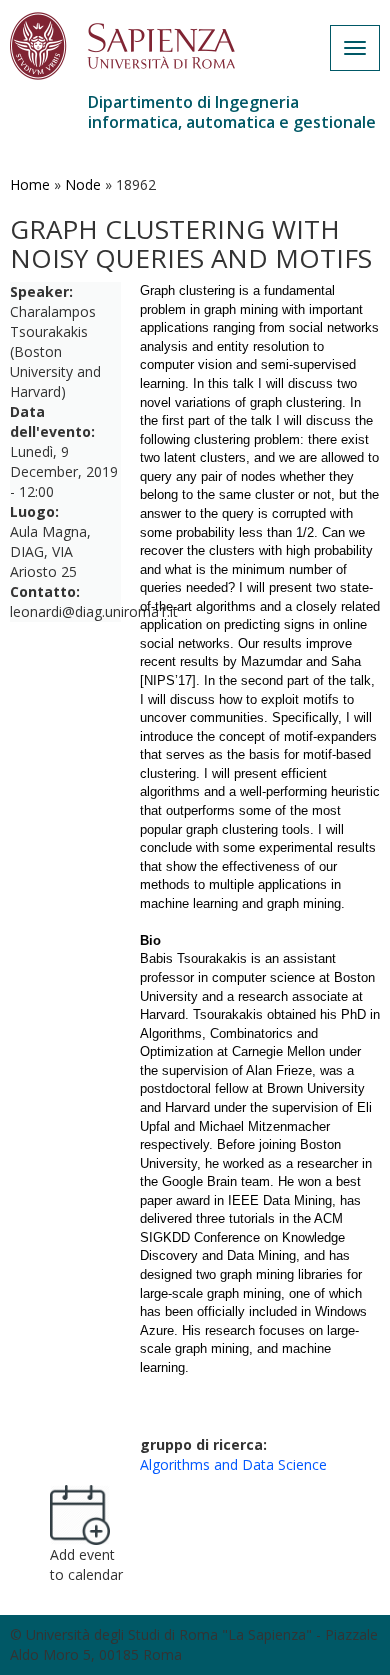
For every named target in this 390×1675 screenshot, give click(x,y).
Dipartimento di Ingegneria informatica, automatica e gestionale (232, 112)
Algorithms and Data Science (233, 1464)
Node (83, 184)
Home (30, 184)
